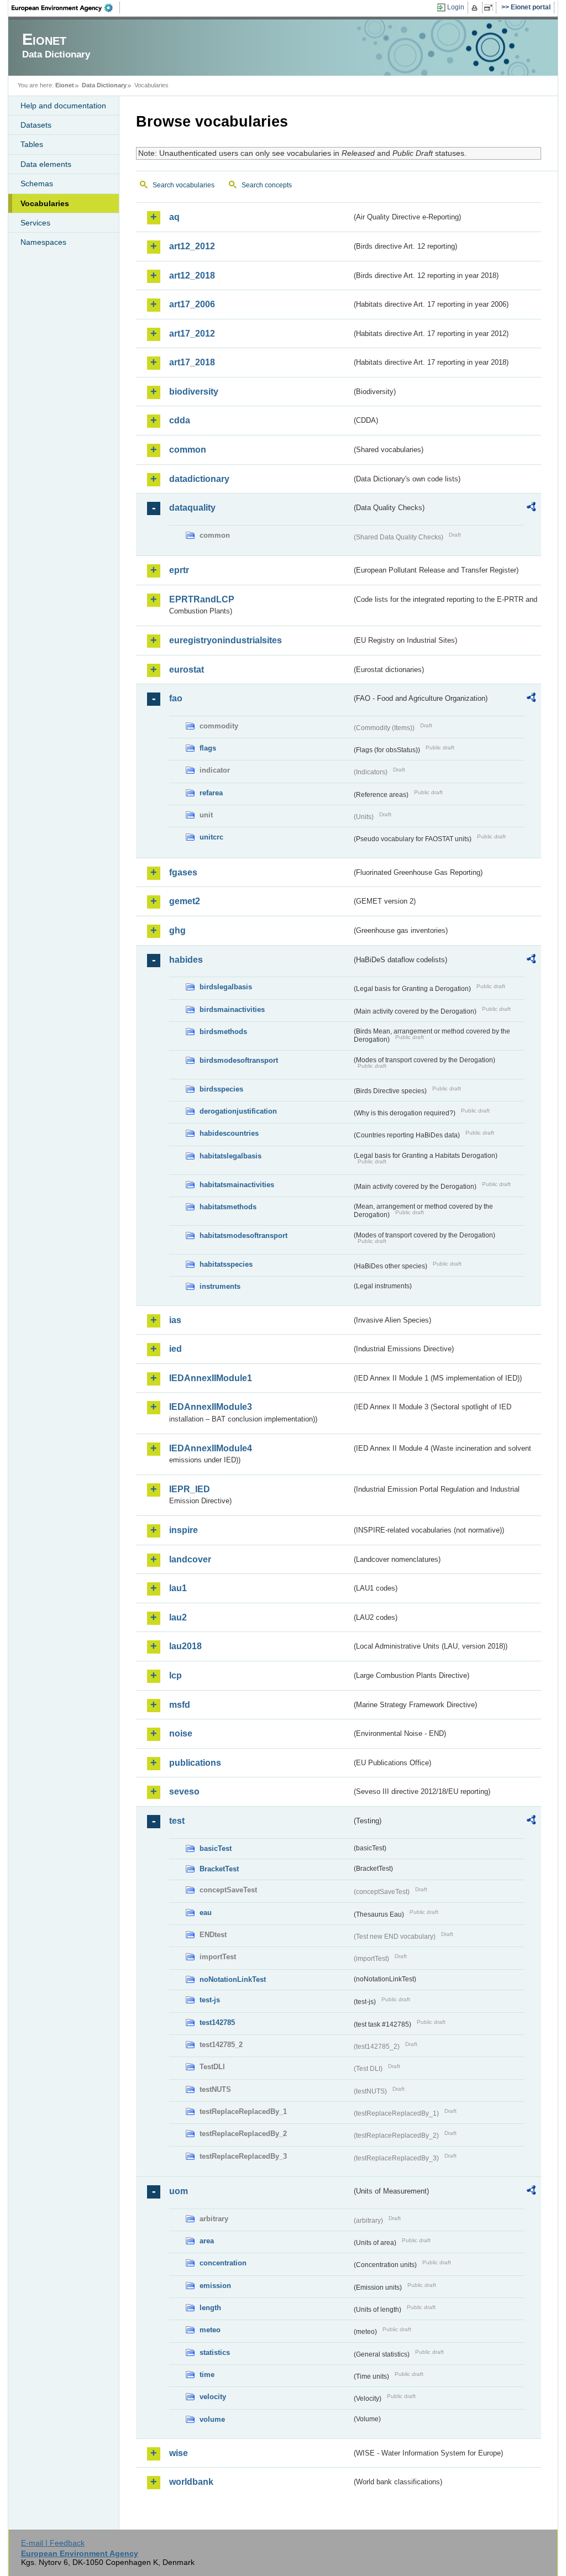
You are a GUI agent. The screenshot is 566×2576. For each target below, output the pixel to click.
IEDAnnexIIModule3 (211, 1407)
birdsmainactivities (232, 1009)
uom (179, 2191)
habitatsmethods (228, 1207)
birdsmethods (223, 1032)
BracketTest (219, 1869)
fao (176, 698)
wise (179, 2453)
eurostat (187, 670)
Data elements (46, 164)
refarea (211, 793)
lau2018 (185, 1646)
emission (215, 2286)
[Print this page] (476, 8)
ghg (177, 930)
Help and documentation (63, 106)
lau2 (178, 1617)
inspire (184, 1530)
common (188, 450)
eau (206, 1913)
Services (35, 223)
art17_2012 (192, 334)
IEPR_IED (190, 1489)
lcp (175, 1675)
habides (186, 960)
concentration (223, 2263)
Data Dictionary (104, 85)
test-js (210, 2000)
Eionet (65, 85)
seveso (184, 1791)
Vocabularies (45, 203)
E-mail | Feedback (53, 2543)
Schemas (37, 183)
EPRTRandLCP (202, 599)
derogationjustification (238, 1111)
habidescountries (229, 1133)
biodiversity (194, 392)
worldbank (191, 2482)
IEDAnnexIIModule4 (211, 1448)
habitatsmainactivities (237, 1185)
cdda (180, 420)
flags (208, 748)
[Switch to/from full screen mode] (491, 8)
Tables (32, 144)
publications (195, 1763)
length (210, 2308)
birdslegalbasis (226, 987)
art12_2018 (192, 276)
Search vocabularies (184, 185)
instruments (220, 1286)
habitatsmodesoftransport (243, 1235)
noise (181, 1733)
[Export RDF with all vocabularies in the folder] (531, 508)
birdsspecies (221, 1089)
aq (174, 217)
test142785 (217, 2022)
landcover (190, 1559)
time (207, 2375)
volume (212, 2419)
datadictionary (199, 479)
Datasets (36, 125)
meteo (210, 2330)
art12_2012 (192, 246)
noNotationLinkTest (233, 1979)
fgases (183, 872)
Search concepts (267, 185)
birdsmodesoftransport (239, 1060)
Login (456, 7)
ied (175, 1349)
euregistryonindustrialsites (226, 640)
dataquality (192, 508)
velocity (213, 2397)
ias (175, 1320)
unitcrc (211, 837)
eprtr (179, 570)
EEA (66, 8)
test (177, 1821)
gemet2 (185, 901)
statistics (215, 2352)
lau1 (178, 1588)
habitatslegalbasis (230, 1156)
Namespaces (43, 242)
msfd (180, 1705)
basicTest (216, 1848)
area (207, 2241)
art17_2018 (192, 362)
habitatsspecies (226, 1264)
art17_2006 (192, 304)
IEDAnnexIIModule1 (211, 1378)
